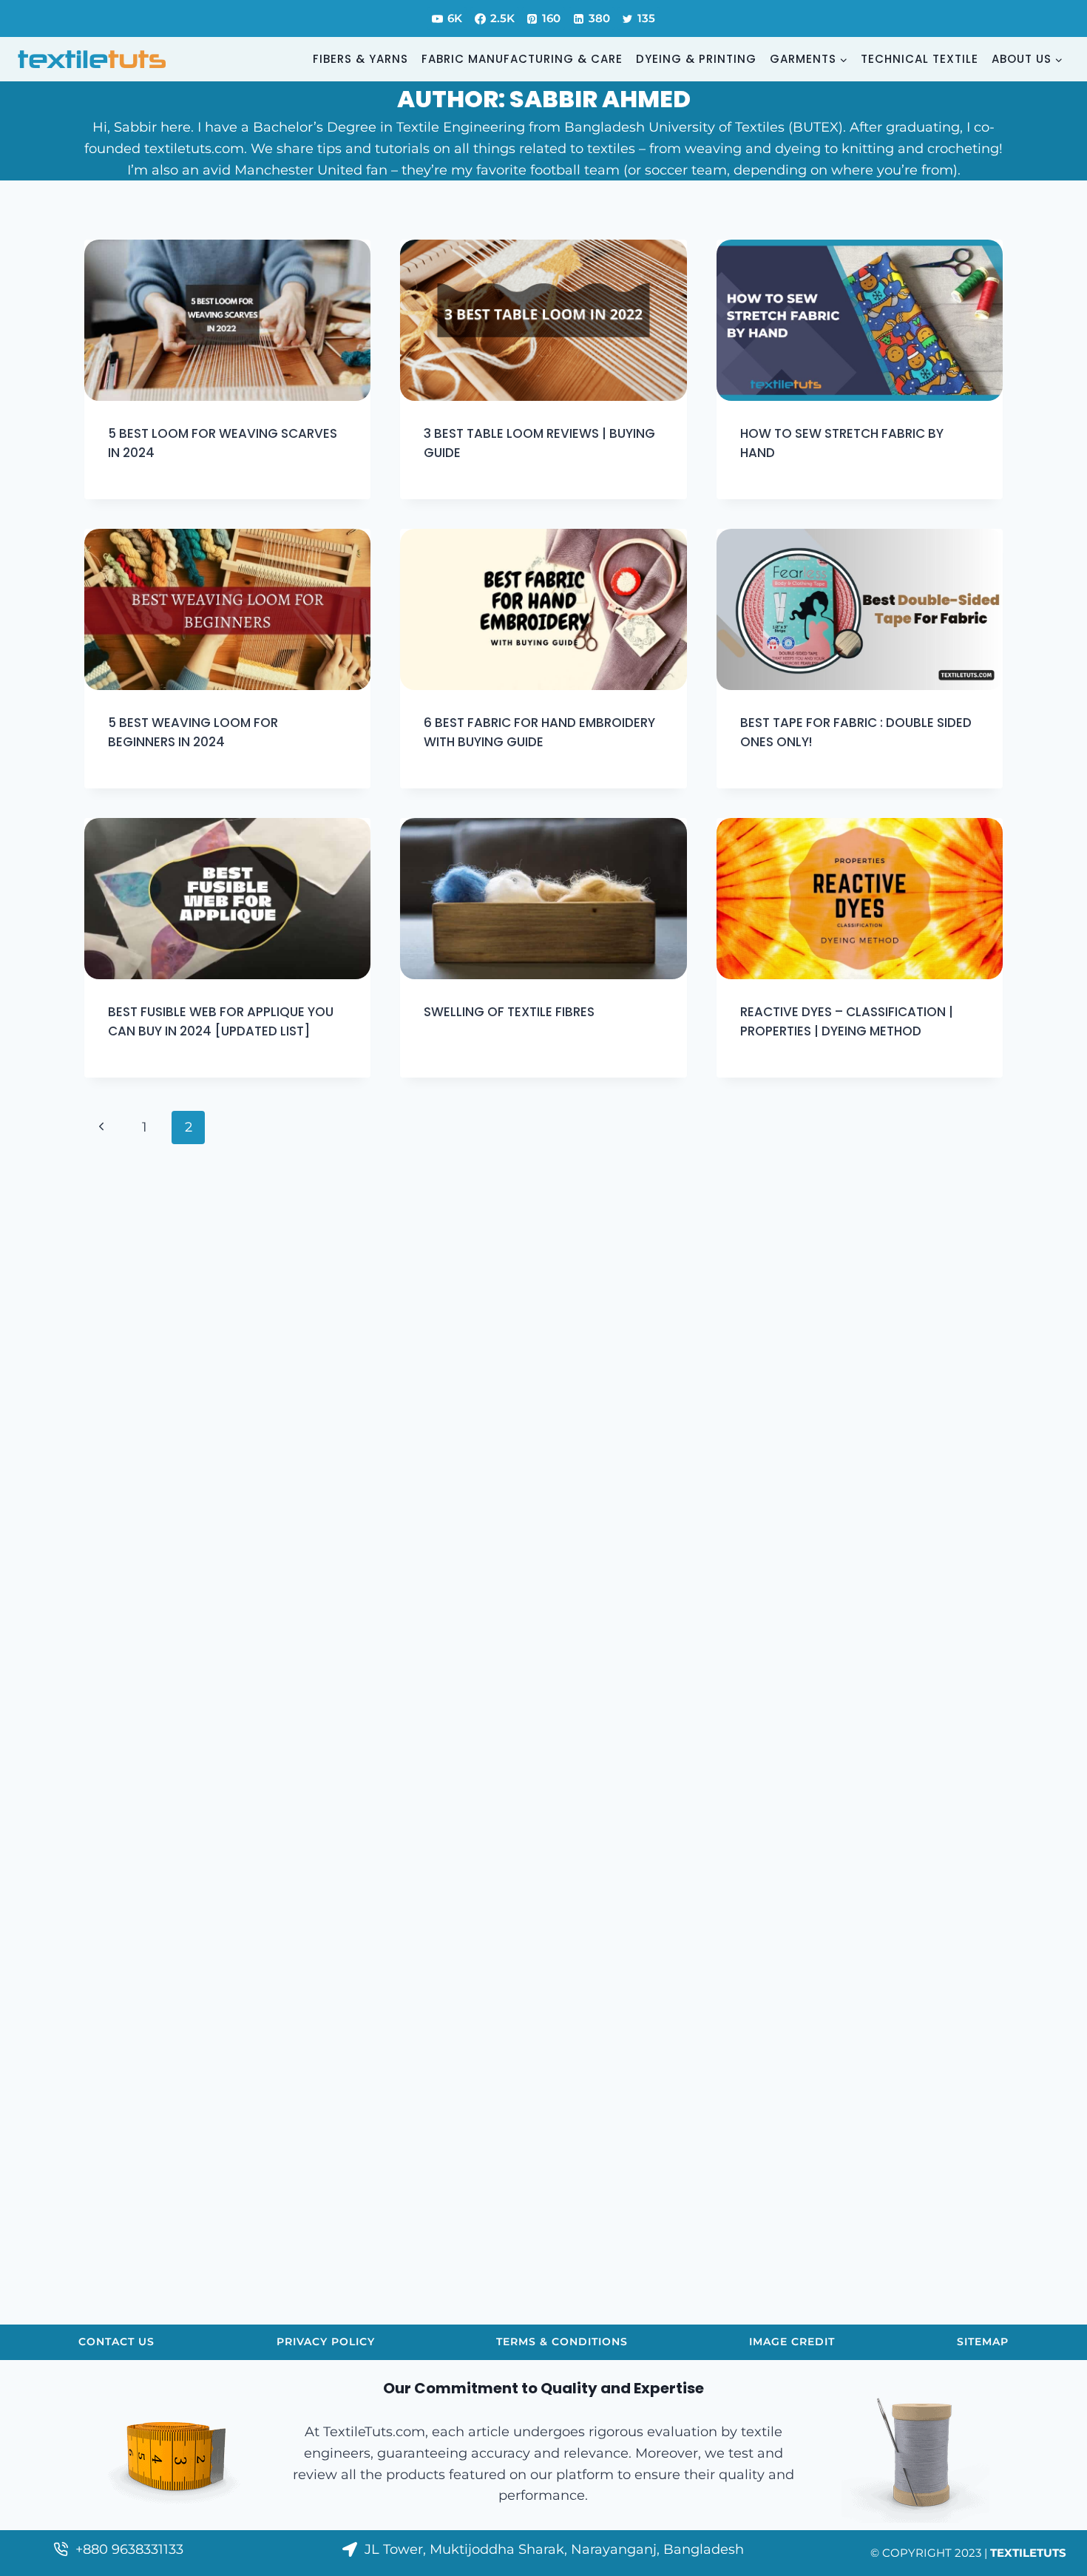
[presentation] (227, 320)
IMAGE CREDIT (792, 2342)
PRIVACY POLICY (326, 2342)
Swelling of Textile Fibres (509, 1012)
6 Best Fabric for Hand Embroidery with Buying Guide (539, 732)
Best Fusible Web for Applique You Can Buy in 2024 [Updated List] (221, 1021)
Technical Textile (920, 59)
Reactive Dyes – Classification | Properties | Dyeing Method (847, 1021)
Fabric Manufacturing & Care (522, 59)
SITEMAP (983, 2342)
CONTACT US (116, 2342)
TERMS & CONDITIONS (562, 2342)
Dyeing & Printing (696, 59)
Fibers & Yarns (360, 59)
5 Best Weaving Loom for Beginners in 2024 (193, 732)
